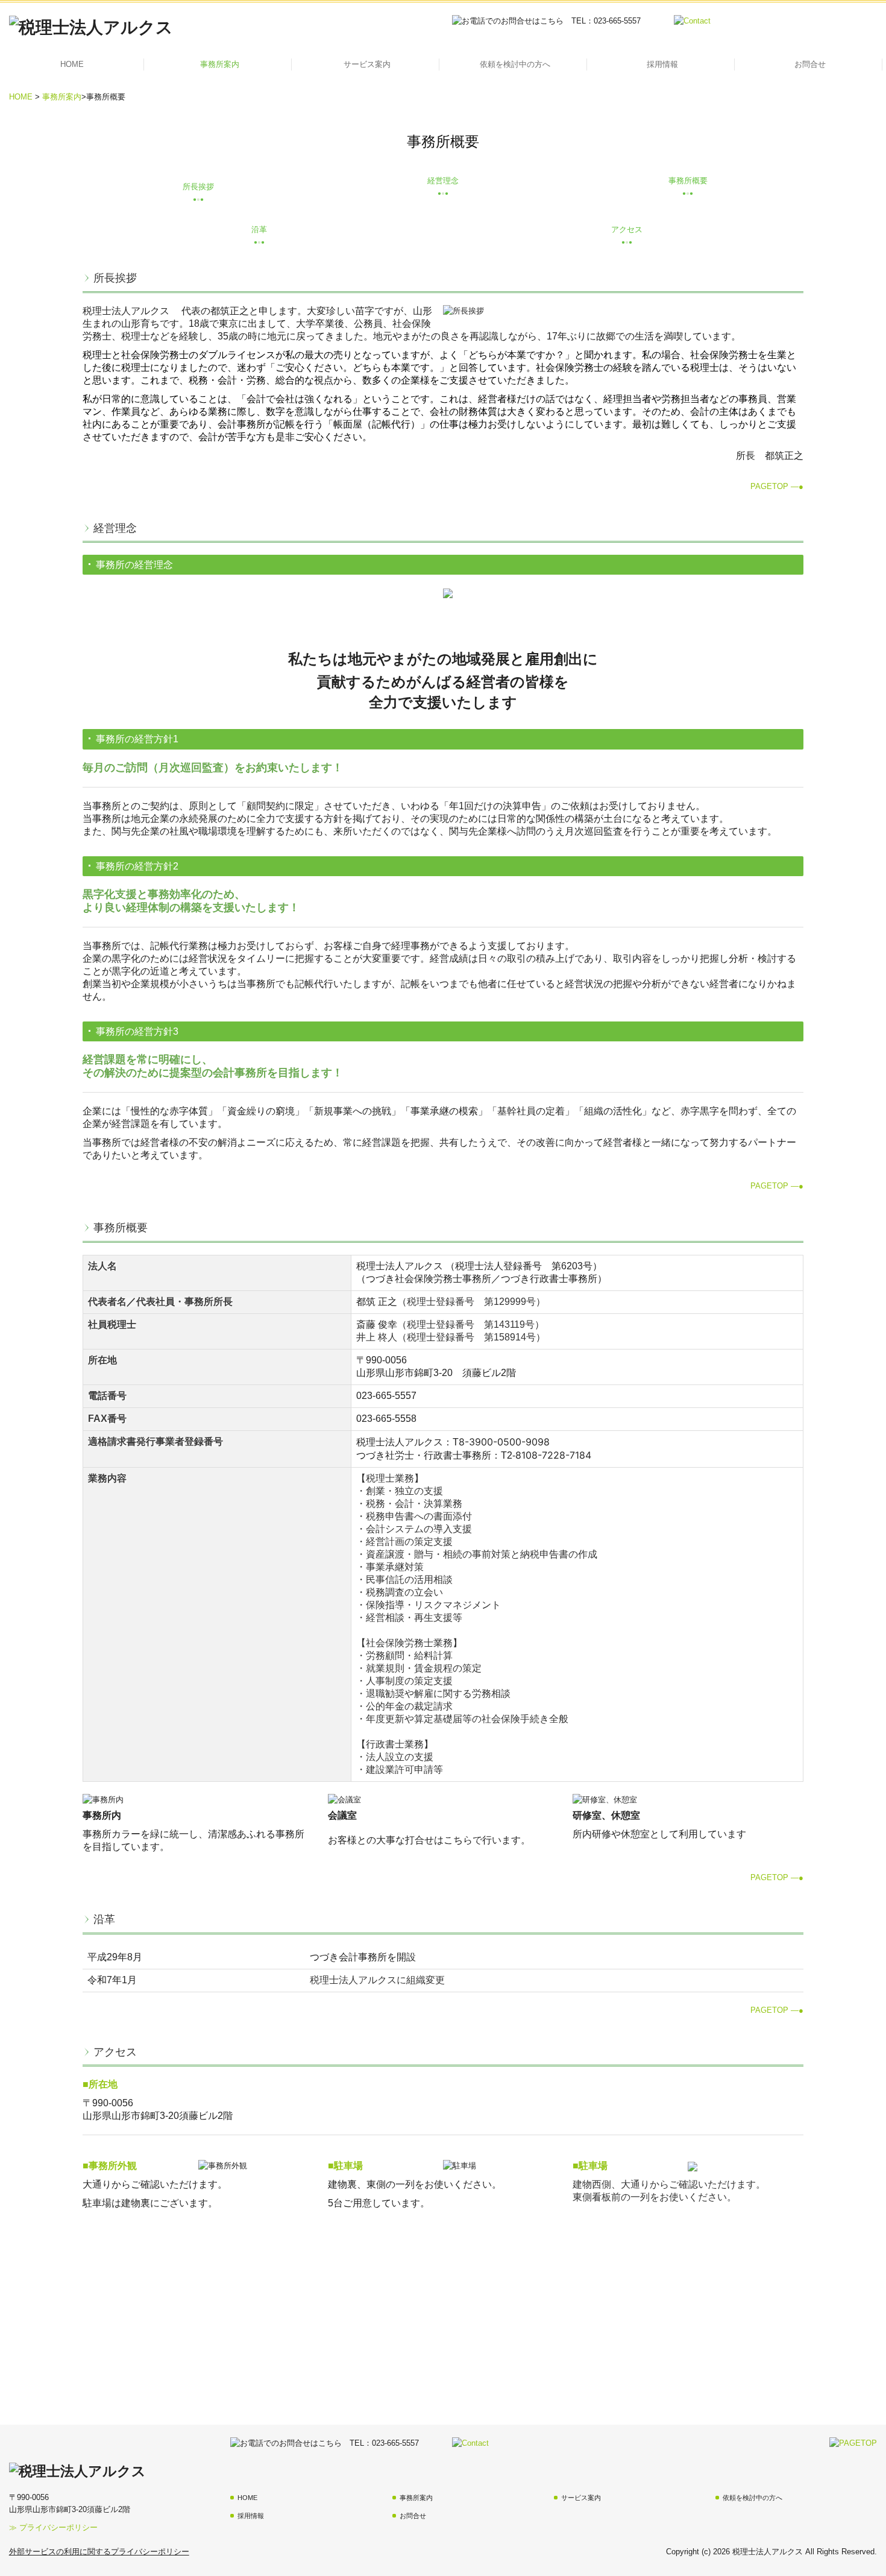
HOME (72, 64)
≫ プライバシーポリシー (53, 2527)
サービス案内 (367, 64)
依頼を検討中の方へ (515, 64)
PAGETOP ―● (777, 486)
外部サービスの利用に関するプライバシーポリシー (99, 2552)
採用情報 (662, 64)
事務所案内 (220, 64)
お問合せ (810, 64)
